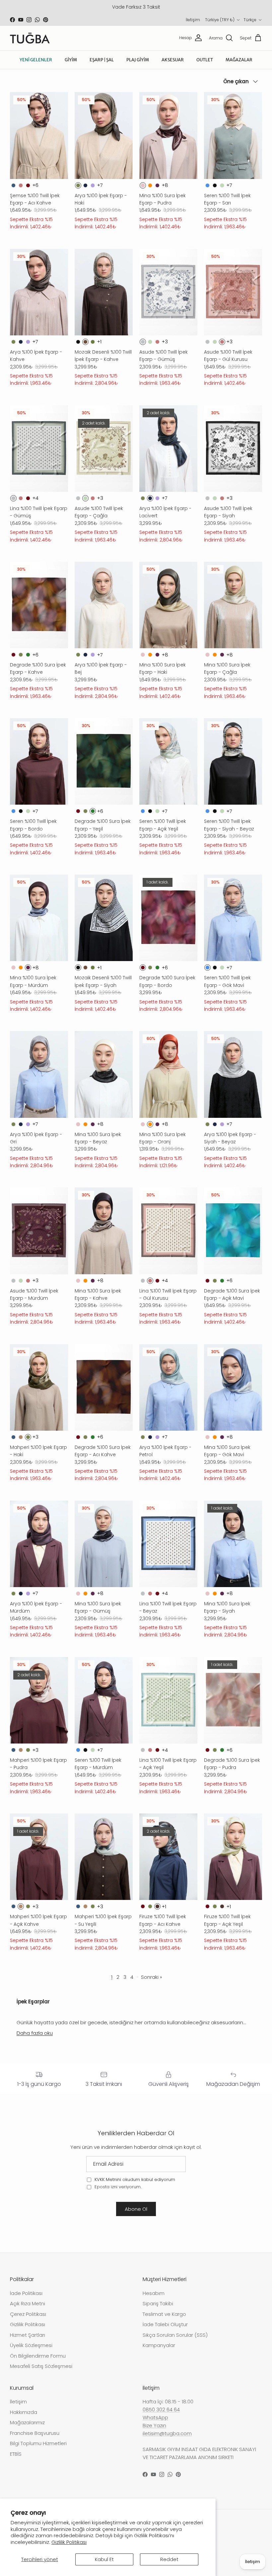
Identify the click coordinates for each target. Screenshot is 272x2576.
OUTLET (205, 60)
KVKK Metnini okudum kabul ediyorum (135, 2179)
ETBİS (16, 2454)
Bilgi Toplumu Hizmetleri (38, 2443)
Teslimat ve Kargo (164, 2314)
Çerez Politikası (28, 2314)
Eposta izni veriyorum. (117, 2187)
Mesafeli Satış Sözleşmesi (41, 2366)
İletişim (193, 20)
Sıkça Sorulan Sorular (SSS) (175, 2335)
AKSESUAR (173, 60)
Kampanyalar (159, 2345)
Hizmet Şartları (28, 2335)
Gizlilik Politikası (69, 2542)
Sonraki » (152, 1977)
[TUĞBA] (30, 38)
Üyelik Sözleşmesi (31, 2345)
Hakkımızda (24, 2412)
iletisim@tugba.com (167, 2433)
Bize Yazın (154, 2425)
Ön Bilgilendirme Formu (38, 2356)
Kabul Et (104, 2559)
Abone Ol (136, 2209)
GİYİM (71, 60)
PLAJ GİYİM (138, 60)
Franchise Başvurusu (35, 2433)
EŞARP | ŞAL (102, 60)
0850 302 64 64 (161, 2409)
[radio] (13, 185)
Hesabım (154, 2293)
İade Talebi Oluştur (165, 2324)
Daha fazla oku (35, 2033)
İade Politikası (26, 2293)
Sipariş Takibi (158, 2303)
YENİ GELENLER (36, 60)
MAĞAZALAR (239, 60)
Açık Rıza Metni (28, 2303)
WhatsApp (155, 2417)
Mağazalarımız (27, 2422)
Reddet (169, 2559)
